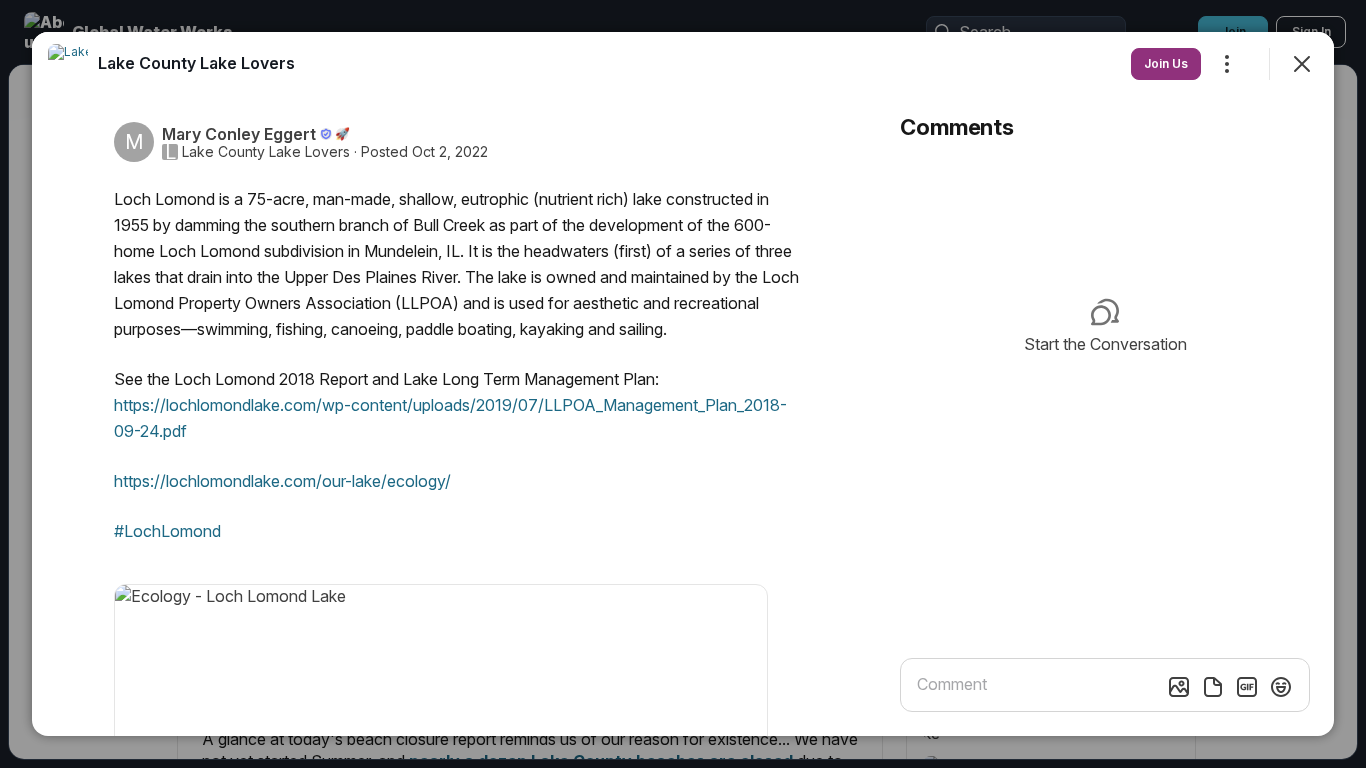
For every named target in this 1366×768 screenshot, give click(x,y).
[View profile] (68, 64)
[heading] (196, 63)
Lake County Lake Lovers (266, 152)
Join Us (1166, 63)
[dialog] (683, 384)
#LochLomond (167, 531)
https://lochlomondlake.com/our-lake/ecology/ (282, 481)
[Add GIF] (1247, 687)
